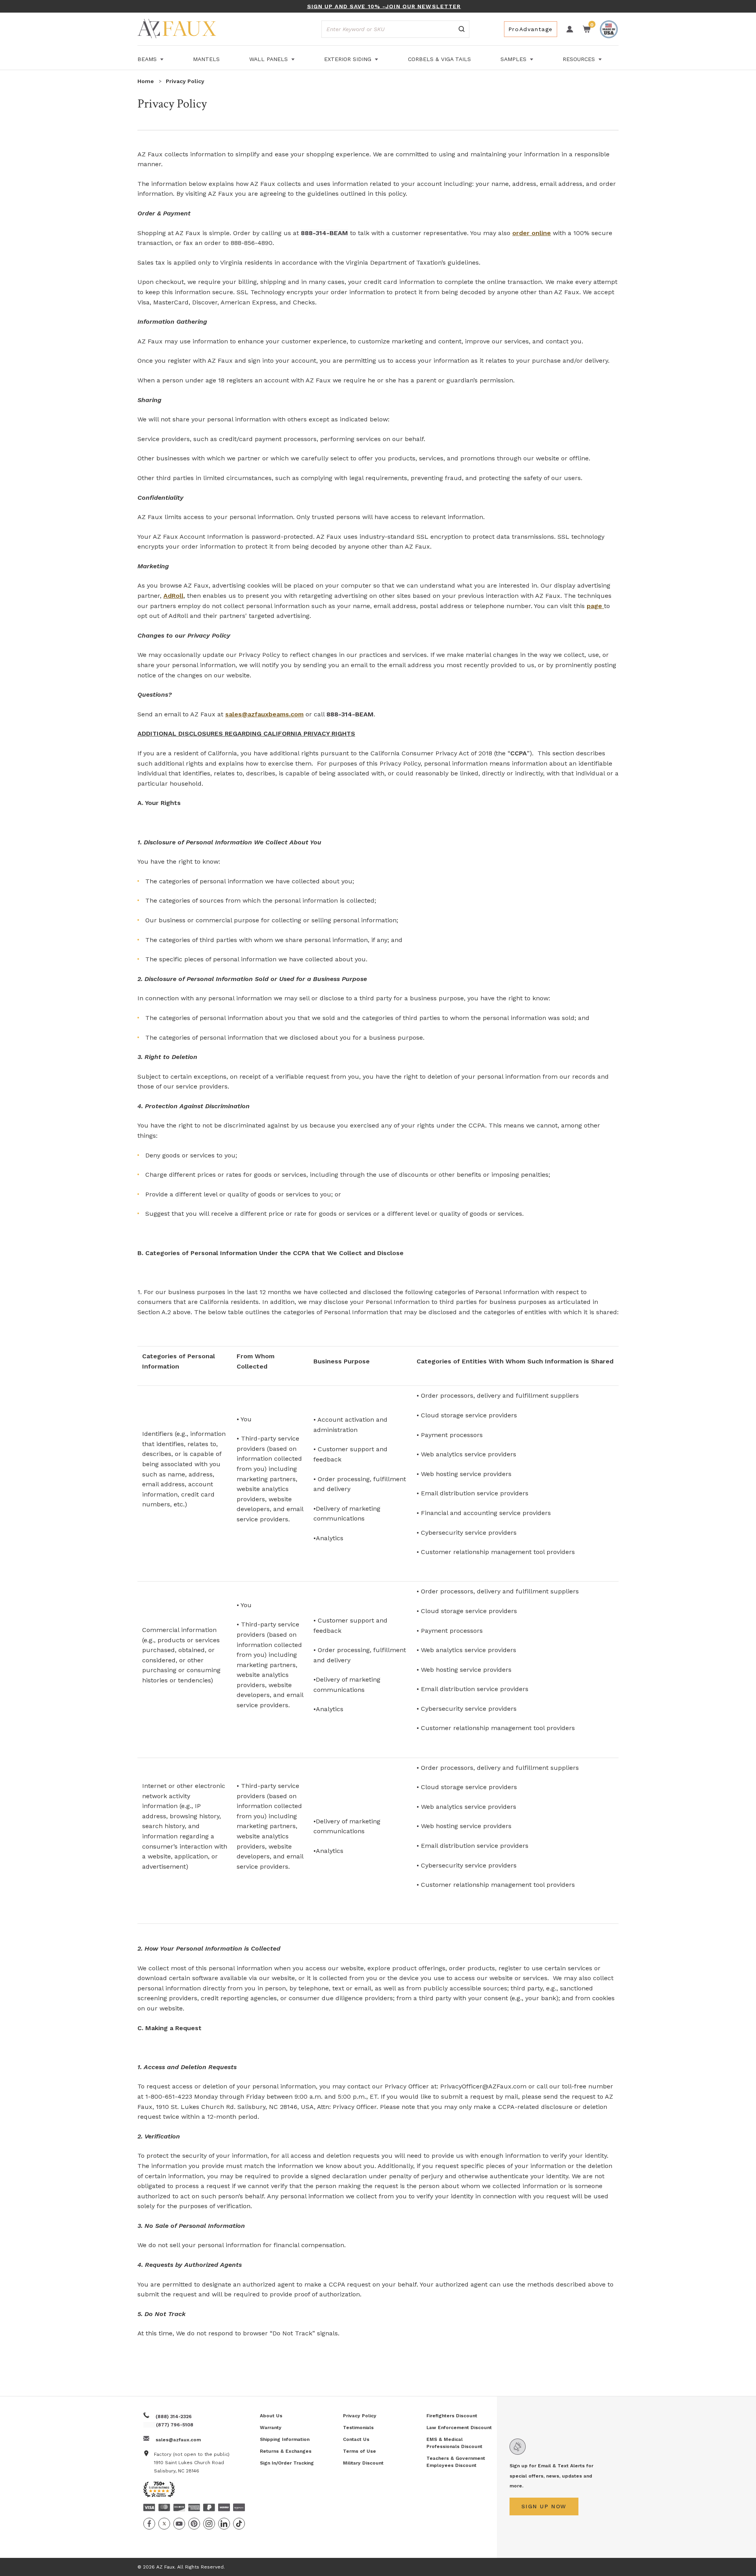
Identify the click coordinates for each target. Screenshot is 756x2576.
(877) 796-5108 (175, 2425)
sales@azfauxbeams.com (264, 714)
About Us (271, 2416)
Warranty (271, 2428)
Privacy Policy (360, 2416)
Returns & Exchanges (286, 2451)
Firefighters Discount (452, 2416)
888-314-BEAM (324, 233)
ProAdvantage (531, 29)
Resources (580, 59)
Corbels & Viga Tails (439, 59)
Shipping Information (285, 2439)
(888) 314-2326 (174, 2417)
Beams (148, 59)
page (595, 606)
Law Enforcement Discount (459, 2428)
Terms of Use (359, 2451)
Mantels (206, 59)
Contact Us (356, 2439)
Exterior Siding (349, 59)
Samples (514, 59)
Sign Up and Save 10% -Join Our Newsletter (384, 6)
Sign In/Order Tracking (287, 2463)
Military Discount (363, 2463)
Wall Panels (270, 59)
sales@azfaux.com (178, 2440)
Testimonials (358, 2428)
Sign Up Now (544, 2506)
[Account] (570, 29)
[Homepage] (177, 30)
